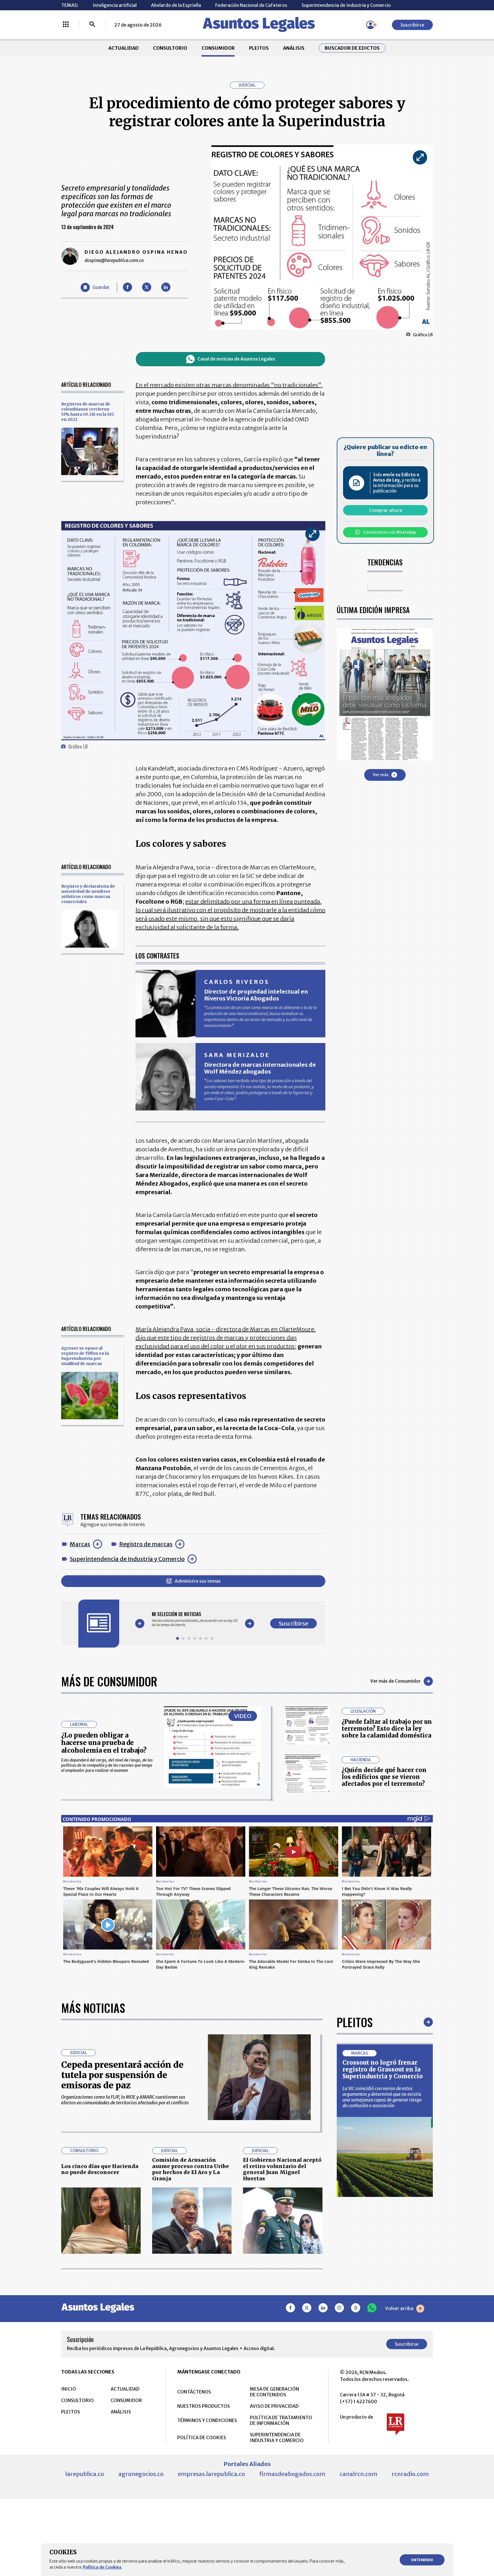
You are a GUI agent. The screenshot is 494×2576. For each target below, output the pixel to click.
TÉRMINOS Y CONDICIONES (207, 2420)
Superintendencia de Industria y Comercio (346, 5)
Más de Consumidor (109, 1681)
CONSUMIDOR (218, 48)
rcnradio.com (410, 2474)
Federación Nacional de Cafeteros (251, 5)
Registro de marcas (146, 1544)
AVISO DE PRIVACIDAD (274, 2406)
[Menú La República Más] (66, 25)
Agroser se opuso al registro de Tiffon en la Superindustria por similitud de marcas (85, 1356)
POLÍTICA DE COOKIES (202, 2437)
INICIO (69, 2389)
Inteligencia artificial (115, 5)
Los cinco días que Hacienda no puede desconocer (100, 2169)
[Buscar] (92, 25)
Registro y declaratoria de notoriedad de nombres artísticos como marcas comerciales (88, 894)
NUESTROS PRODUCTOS (204, 2406)
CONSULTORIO (170, 48)
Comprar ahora (386, 510)
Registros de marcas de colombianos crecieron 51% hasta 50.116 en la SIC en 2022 (88, 412)
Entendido (422, 2560)
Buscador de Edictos (352, 48)
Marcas (80, 1544)
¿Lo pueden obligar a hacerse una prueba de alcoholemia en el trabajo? (104, 1743)
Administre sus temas (198, 1581)
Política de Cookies (102, 2567)
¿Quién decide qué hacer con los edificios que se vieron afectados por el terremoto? (384, 1777)
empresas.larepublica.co (211, 2474)
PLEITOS (259, 48)
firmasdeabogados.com (292, 2474)
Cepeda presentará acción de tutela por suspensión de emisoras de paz (122, 2075)
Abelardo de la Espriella (176, 5)
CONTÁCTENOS (194, 2392)
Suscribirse (412, 25)
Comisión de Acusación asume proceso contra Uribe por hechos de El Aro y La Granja (191, 2169)
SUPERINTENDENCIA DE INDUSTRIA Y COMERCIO (277, 2437)
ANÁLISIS (294, 48)
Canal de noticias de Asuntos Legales (236, 359)
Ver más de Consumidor (396, 1681)
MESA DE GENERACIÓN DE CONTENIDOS (274, 2392)
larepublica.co (85, 2474)
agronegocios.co (141, 2474)
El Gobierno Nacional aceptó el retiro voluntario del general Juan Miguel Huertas (282, 2169)
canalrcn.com (358, 2474)
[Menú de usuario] (370, 25)
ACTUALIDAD (124, 48)
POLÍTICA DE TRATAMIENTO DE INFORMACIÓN (281, 2420)
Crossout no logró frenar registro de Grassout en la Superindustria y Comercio (383, 2069)
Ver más (381, 774)
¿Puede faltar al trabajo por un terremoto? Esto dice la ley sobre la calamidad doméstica (387, 1729)
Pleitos (355, 2022)
